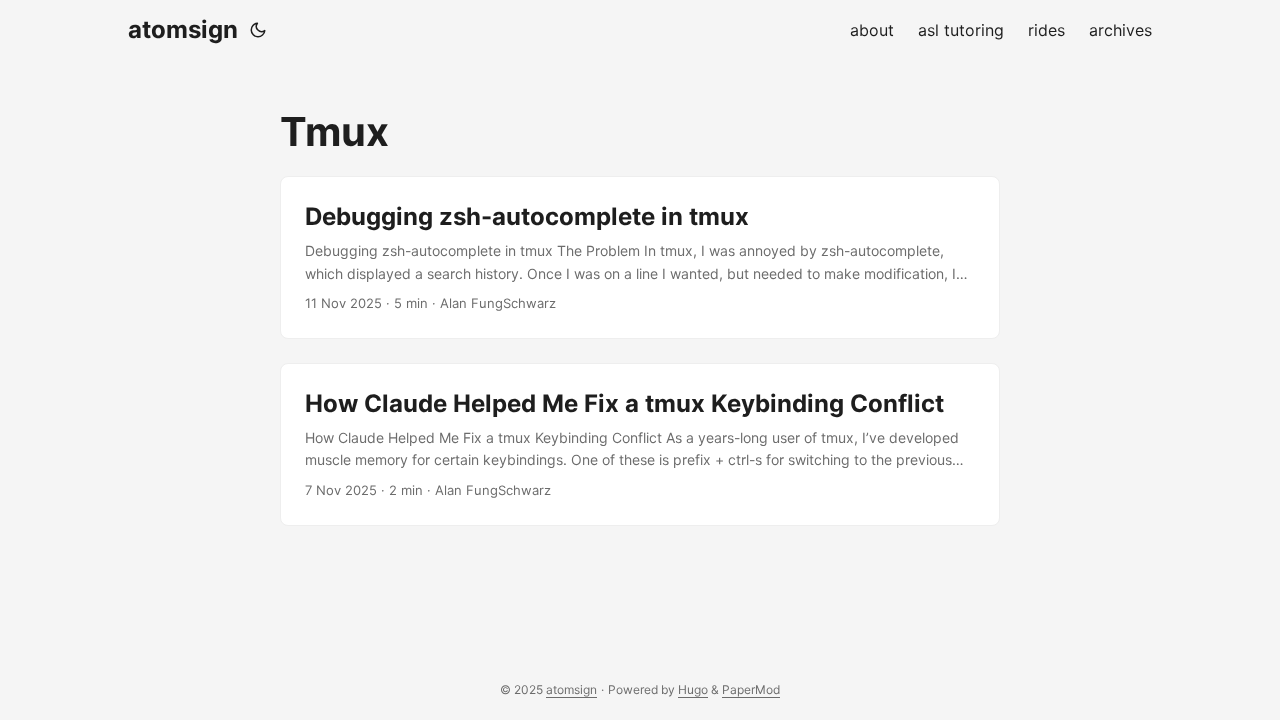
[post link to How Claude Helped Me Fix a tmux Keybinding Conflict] (640, 444)
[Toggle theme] (258, 30)
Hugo (693, 689)
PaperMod (751, 689)
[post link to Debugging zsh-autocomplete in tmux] (640, 257)
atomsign (183, 29)
